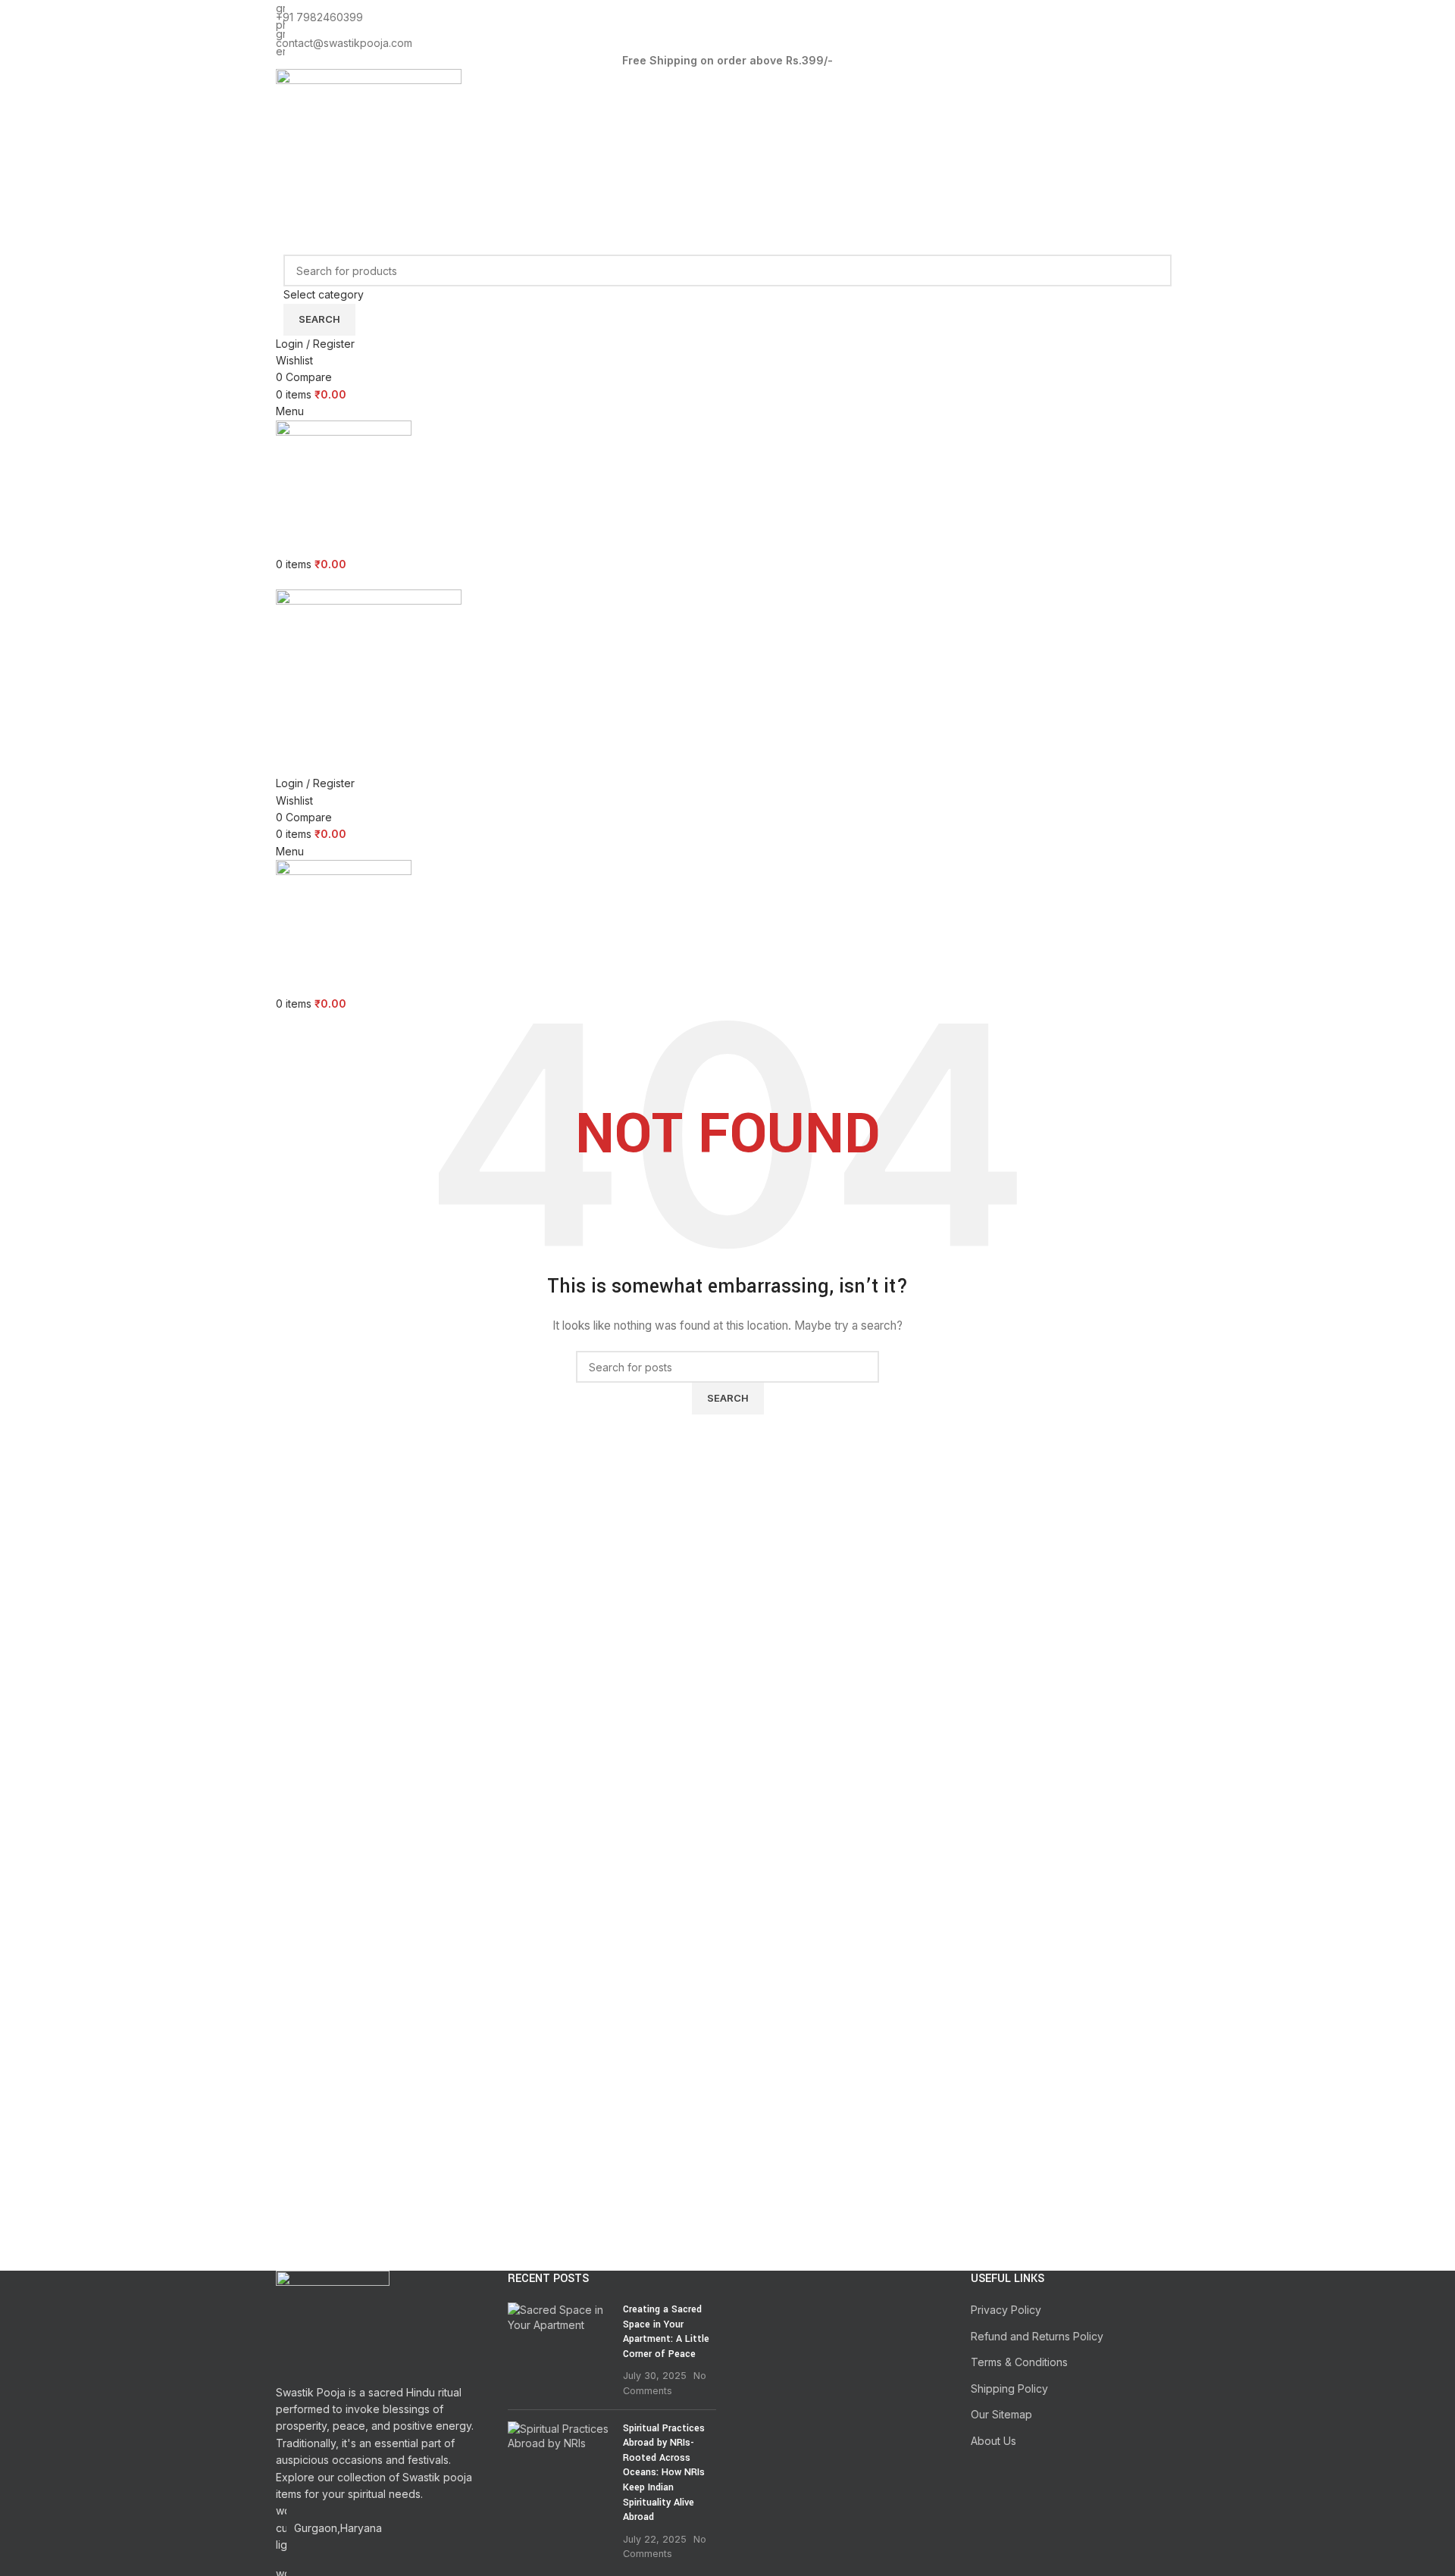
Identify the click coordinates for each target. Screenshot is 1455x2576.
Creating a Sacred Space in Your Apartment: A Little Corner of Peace (666, 2332)
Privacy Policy (1006, 2310)
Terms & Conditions (1019, 2362)
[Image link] (333, 2326)
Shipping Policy (1009, 2388)
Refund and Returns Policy (1037, 2336)
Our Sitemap (1001, 2414)
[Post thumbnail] (560, 2350)
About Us (993, 2441)
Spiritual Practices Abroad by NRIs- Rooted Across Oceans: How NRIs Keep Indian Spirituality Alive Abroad (664, 2473)
